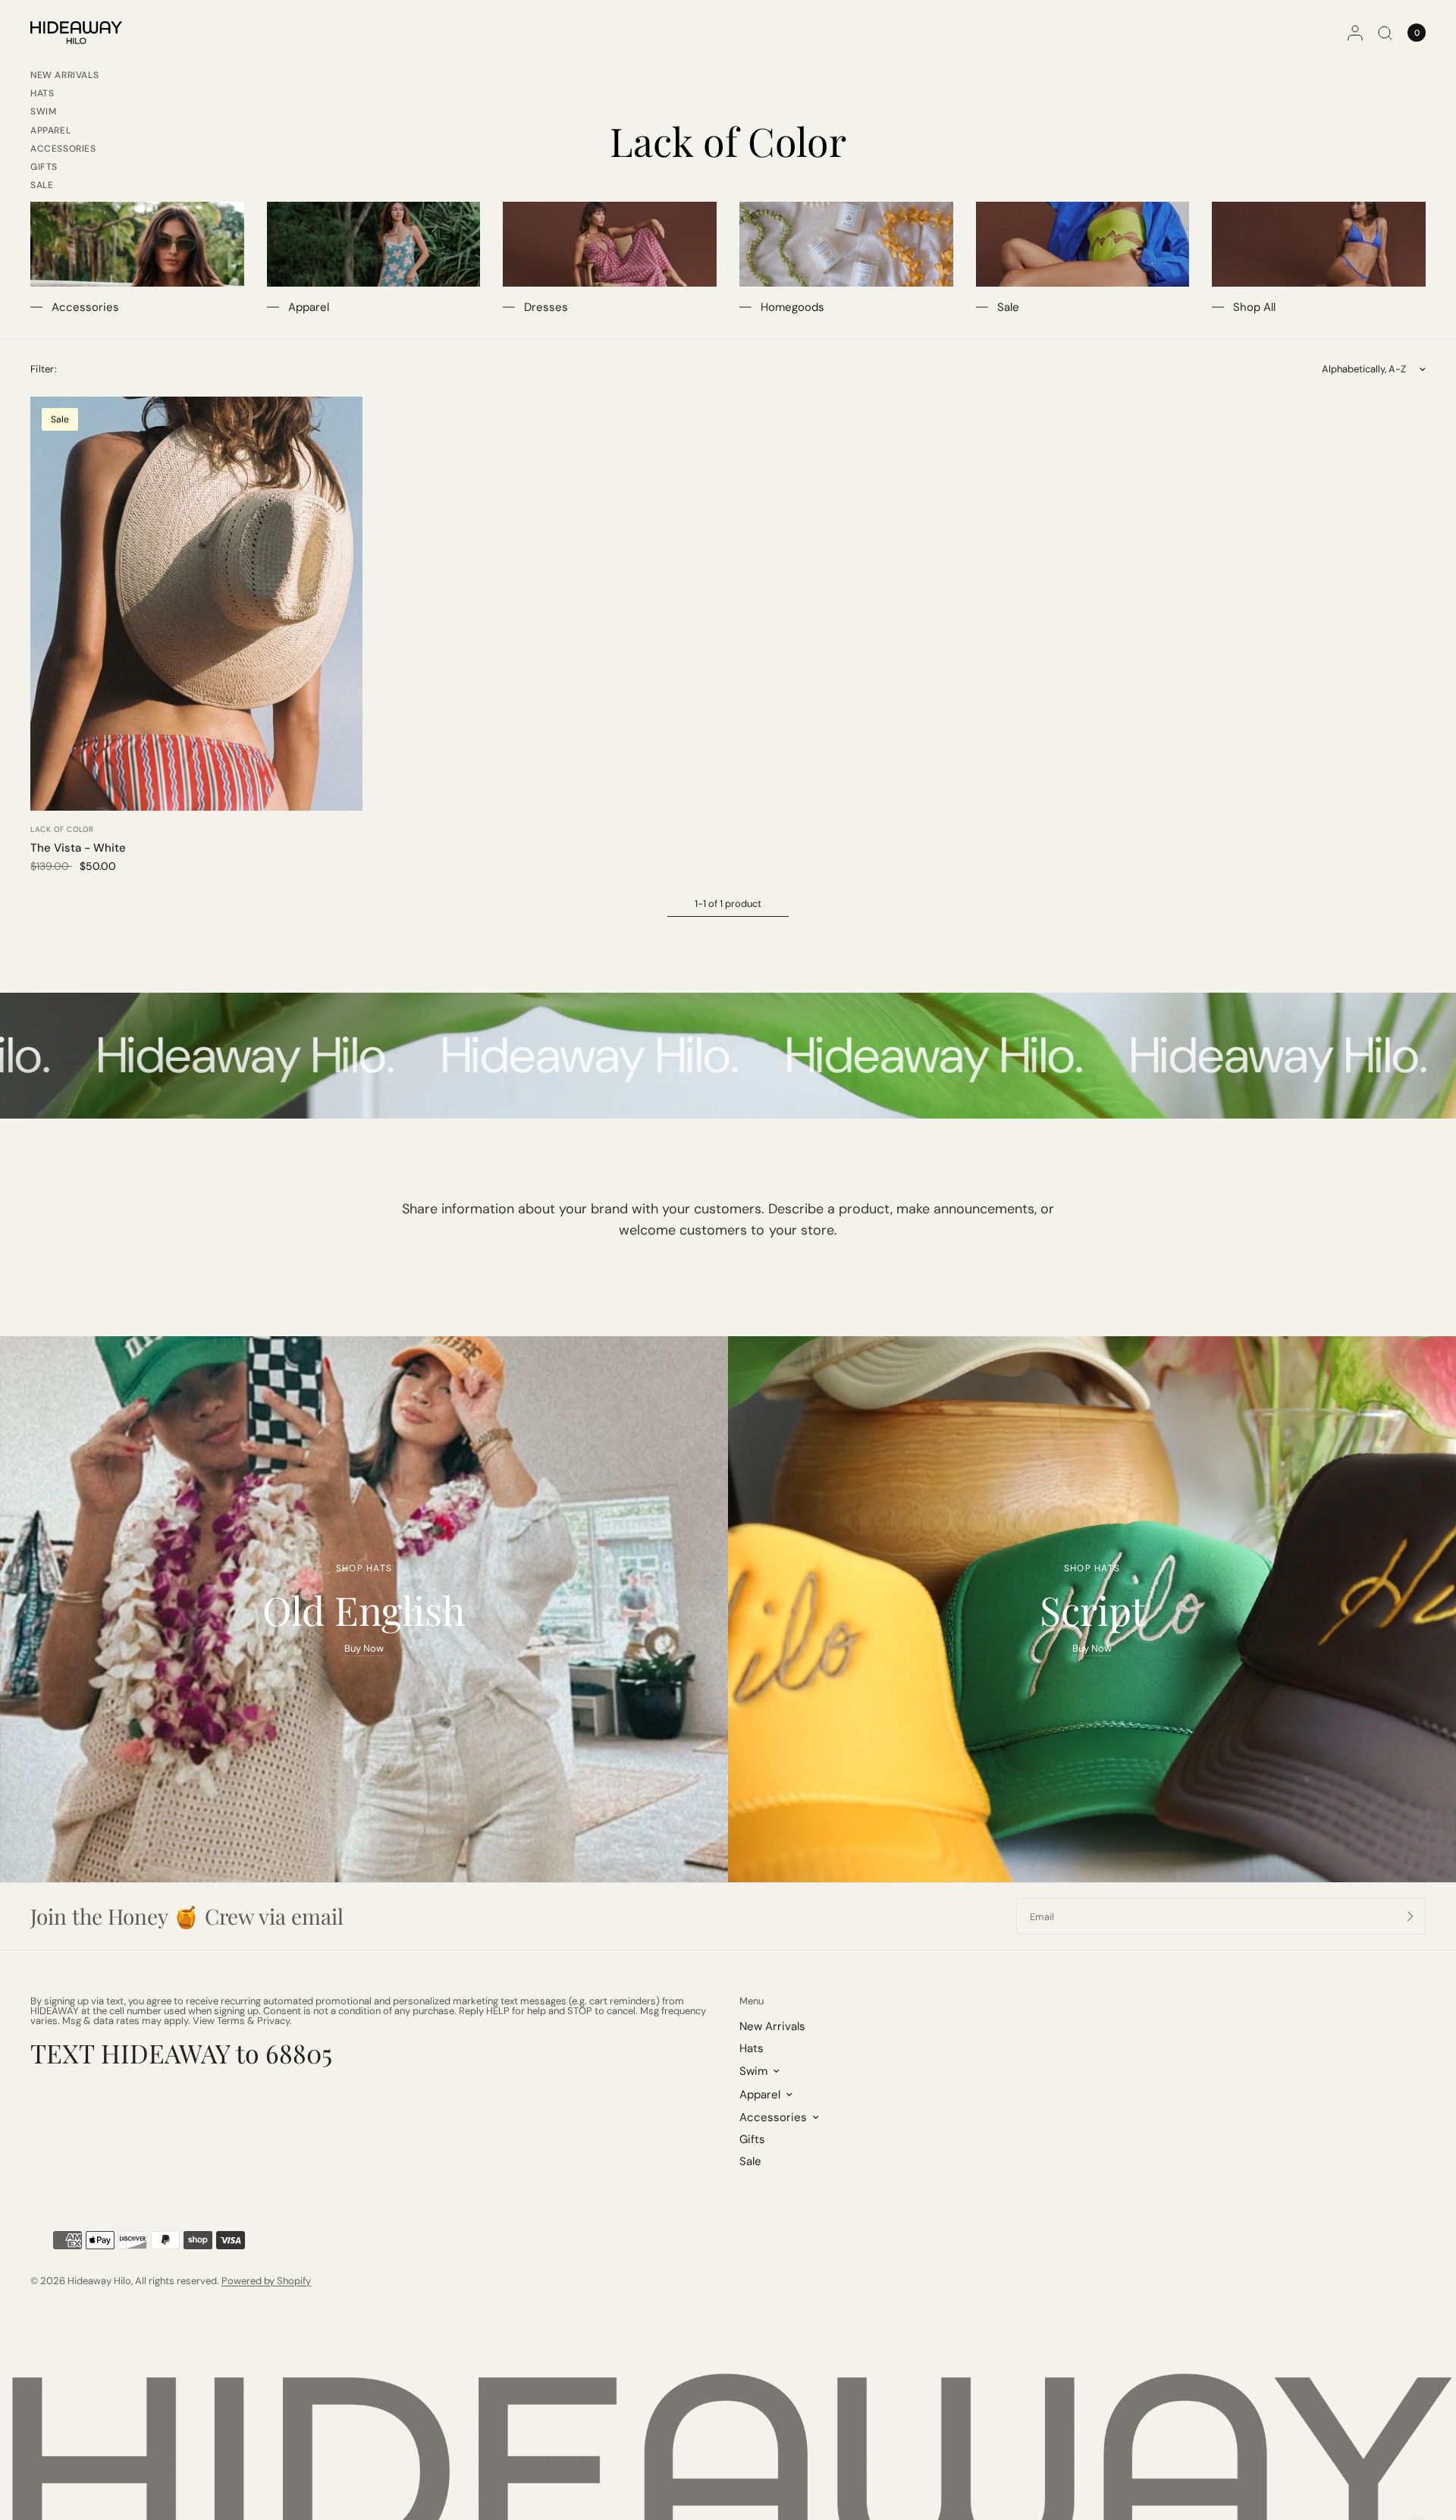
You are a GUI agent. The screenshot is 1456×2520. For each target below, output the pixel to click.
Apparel (50, 130)
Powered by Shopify (266, 2281)
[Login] (1355, 33)
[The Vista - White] (196, 604)
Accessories (63, 149)
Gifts (44, 167)
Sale (42, 185)
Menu (752, 2001)
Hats (42, 93)
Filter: (44, 369)
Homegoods (792, 307)
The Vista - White (78, 848)
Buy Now (364, 1648)
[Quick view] (340, 419)
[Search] (1385, 33)
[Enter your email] (1410, 1916)
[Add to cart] (340, 446)
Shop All (1254, 307)
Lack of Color (62, 829)
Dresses (546, 307)
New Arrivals (64, 75)
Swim (43, 111)
